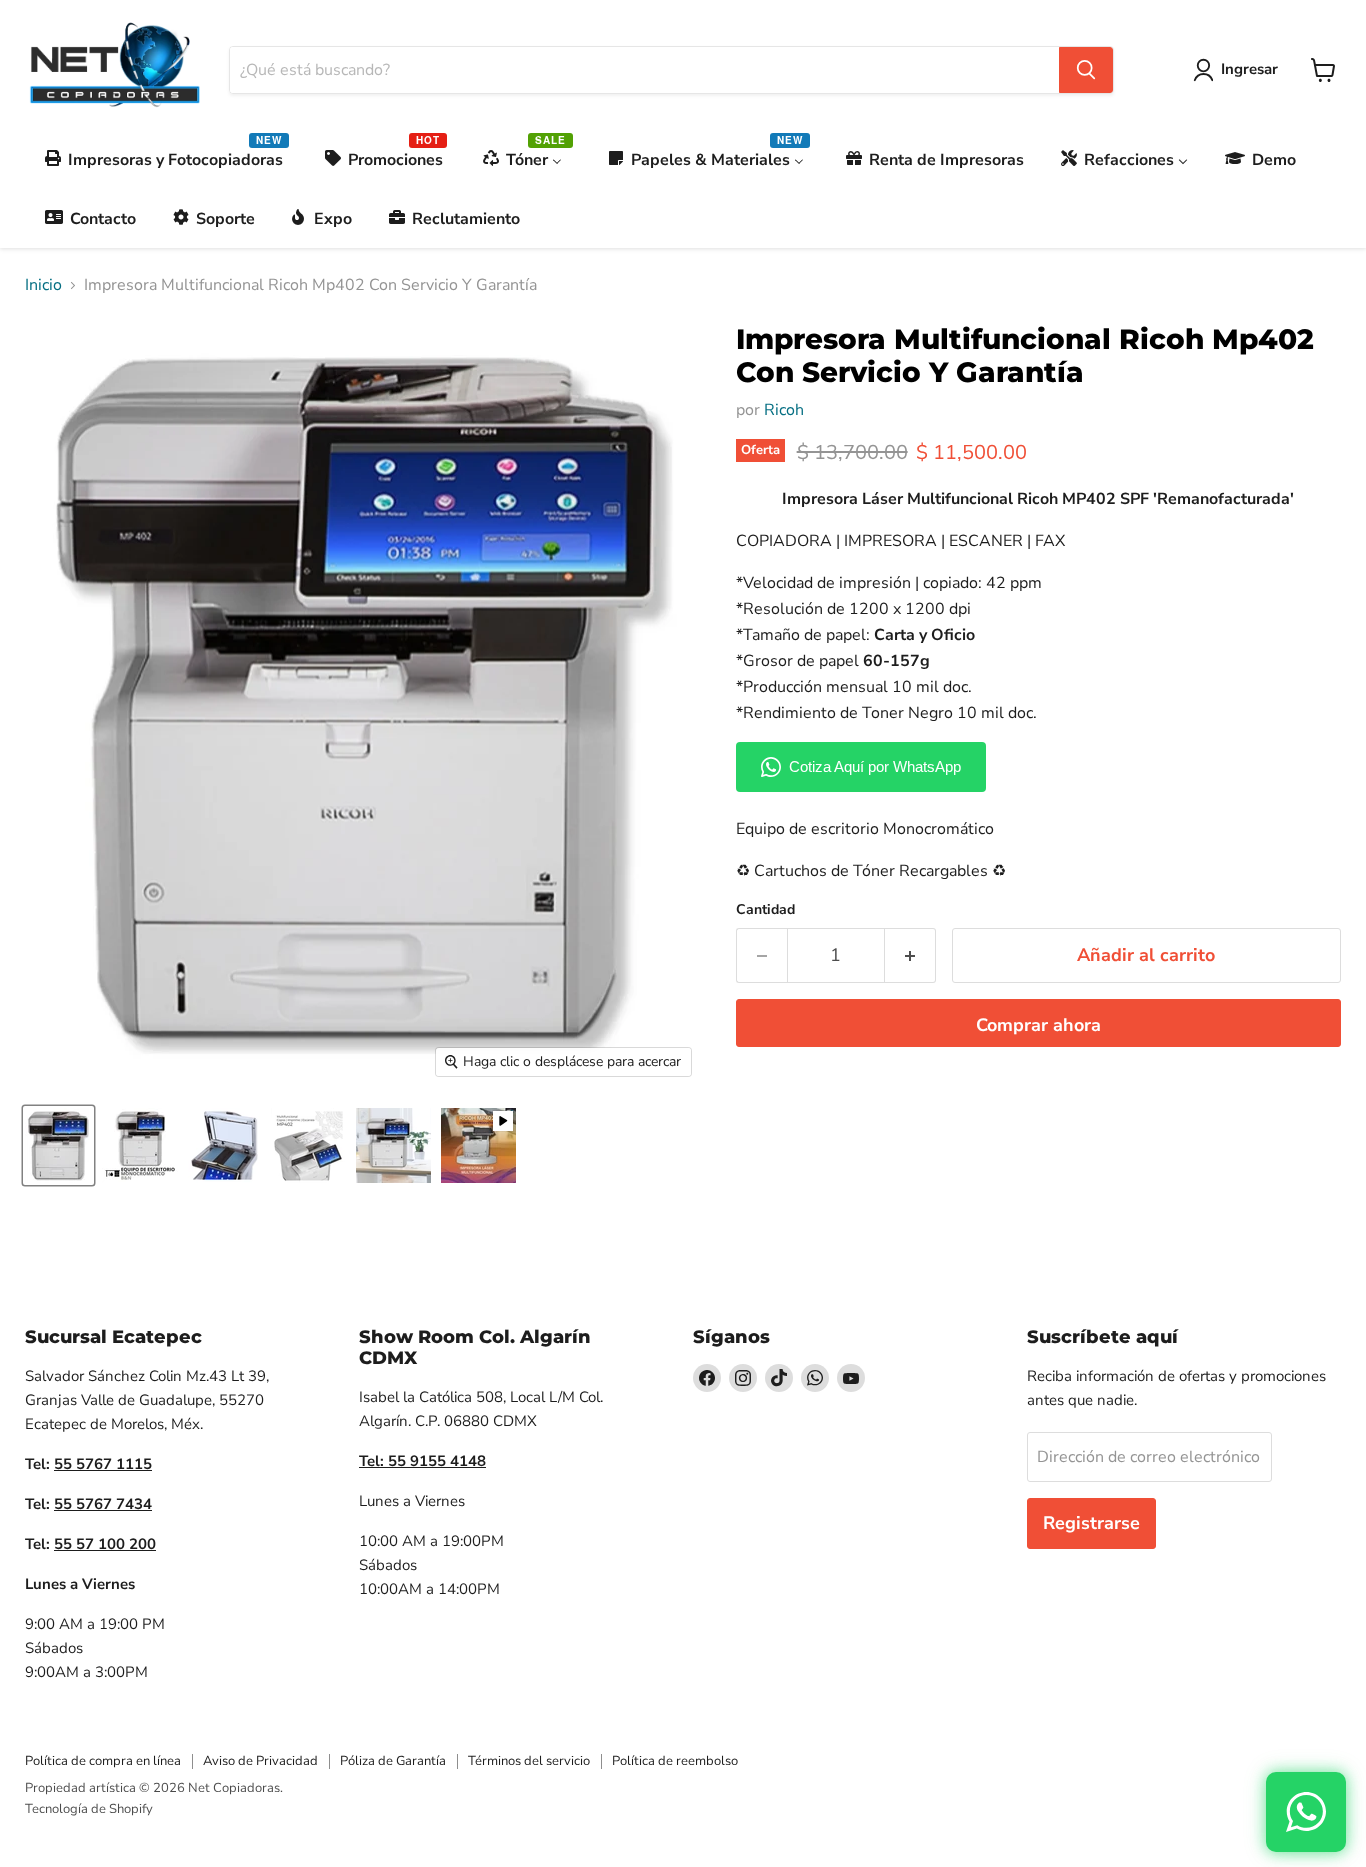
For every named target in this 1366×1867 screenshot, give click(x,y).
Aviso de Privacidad (260, 1761)
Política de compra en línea (103, 1761)
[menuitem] (165, 159)
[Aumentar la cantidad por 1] (910, 955)
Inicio (43, 285)
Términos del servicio (529, 1761)
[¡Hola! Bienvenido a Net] (1306, 1812)
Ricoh (784, 410)
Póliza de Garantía (393, 1761)
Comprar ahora (1038, 1025)
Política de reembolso (675, 1761)
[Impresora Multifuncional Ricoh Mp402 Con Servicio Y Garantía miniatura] (58, 1145)
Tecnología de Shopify (89, 1809)
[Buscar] (1086, 70)
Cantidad (765, 910)
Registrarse (1091, 1523)
